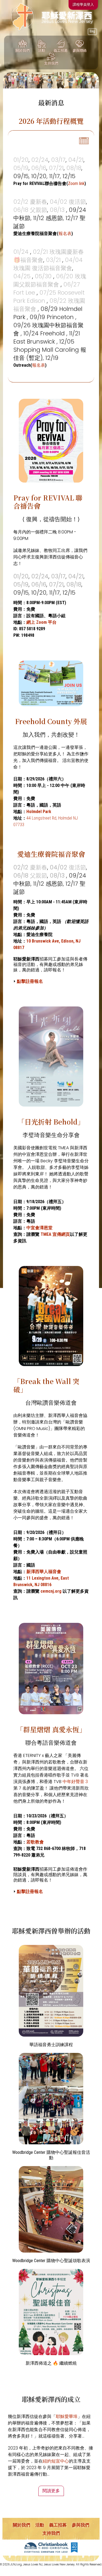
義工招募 (58, 2525)
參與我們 (81, 2525)
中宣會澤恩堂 (39, 1228)
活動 (40, 2525)
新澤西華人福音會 (44, 1572)
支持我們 (51, 2533)
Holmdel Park (39, 812)
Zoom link (76, 183)
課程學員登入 (83, 4)
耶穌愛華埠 (67, 2416)
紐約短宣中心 (56, 2461)
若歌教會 (35, 1842)
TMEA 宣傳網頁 (55, 1234)
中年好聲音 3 (75, 1782)
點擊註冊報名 (30, 981)
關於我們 (21, 2525)
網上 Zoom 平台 (41, 622)
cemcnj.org (51, 1591)
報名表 (65, 234)
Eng (92, 31)
